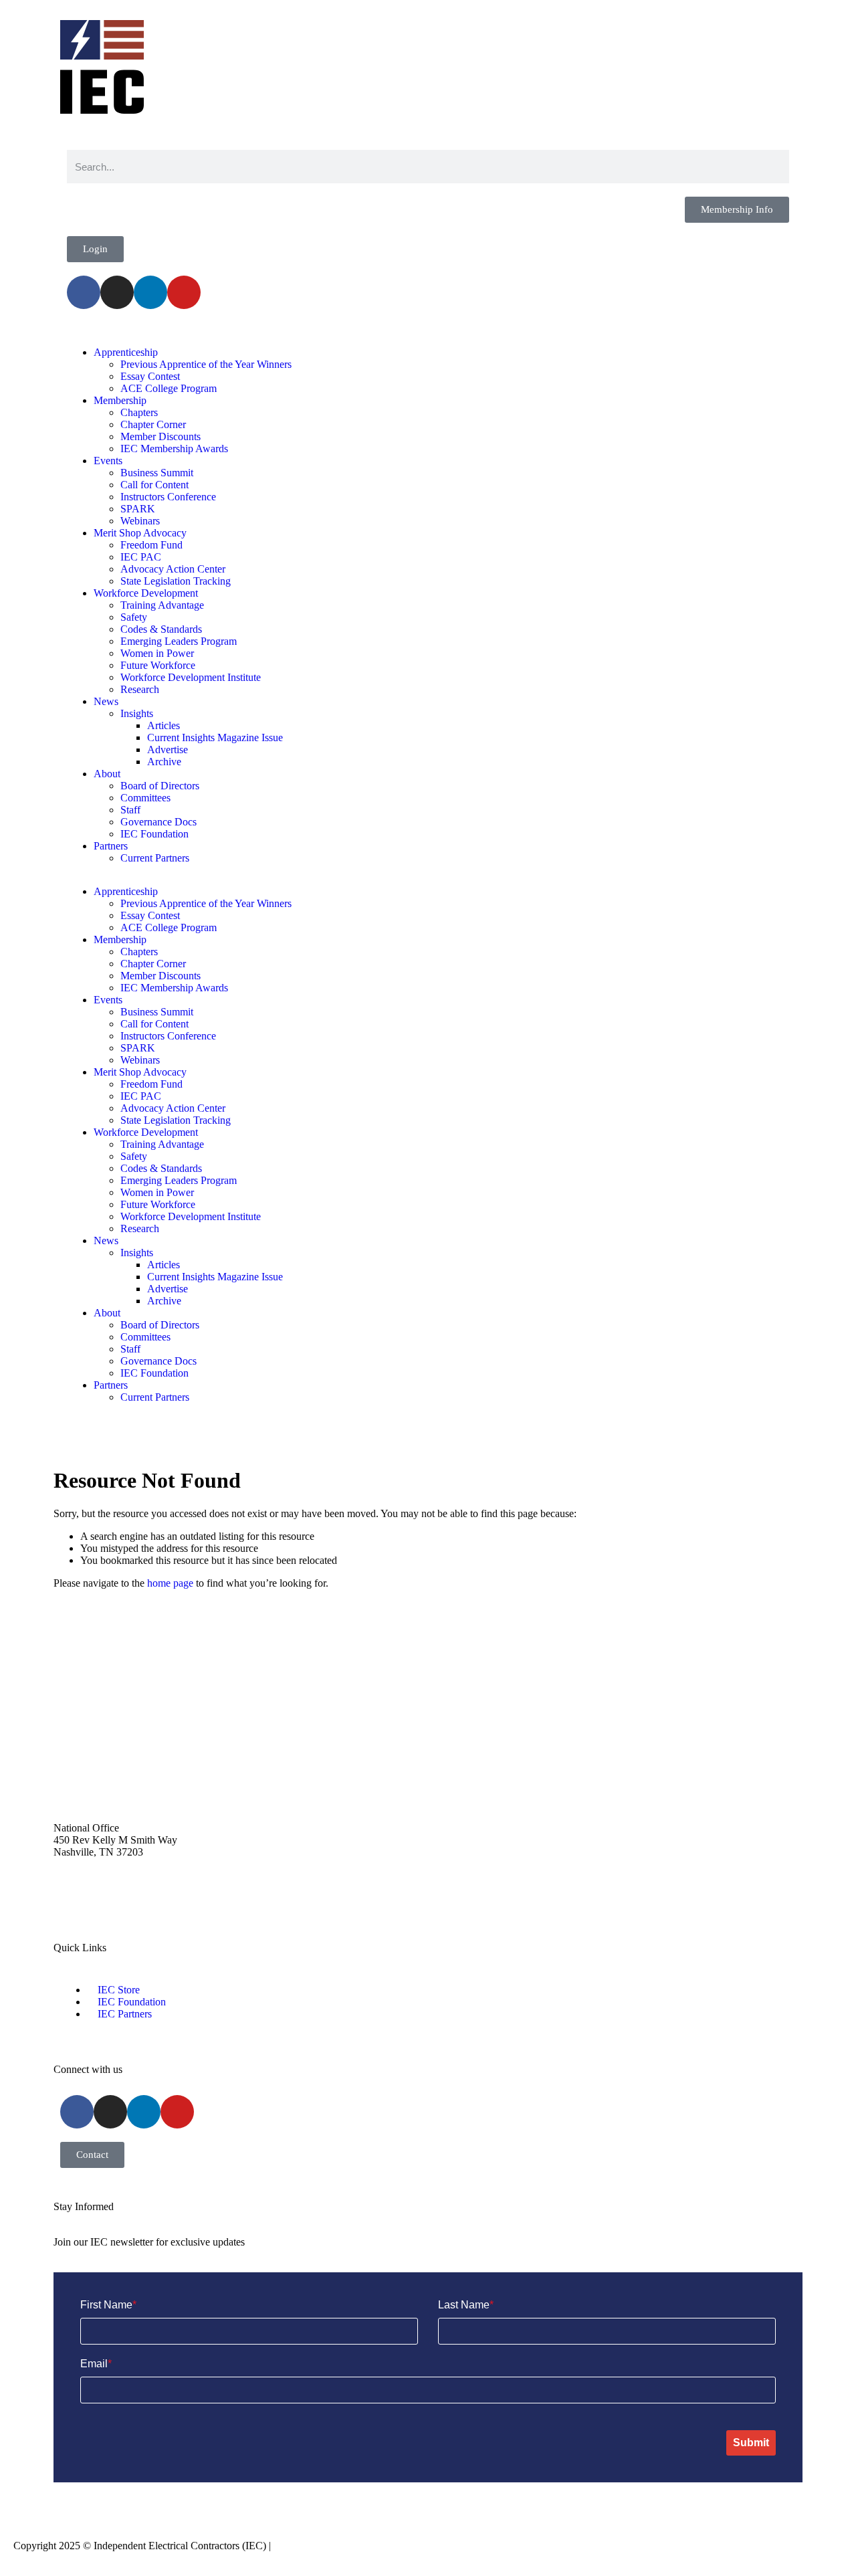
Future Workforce (158, 665)
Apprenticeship (126, 352)
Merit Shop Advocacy (140, 533)
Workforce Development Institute (191, 677)
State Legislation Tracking (176, 581)
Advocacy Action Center (173, 569)
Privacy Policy (304, 2546)
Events (108, 461)
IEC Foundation (154, 834)
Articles (164, 725)
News (106, 701)
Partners (111, 846)
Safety (134, 617)
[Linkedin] (150, 292)
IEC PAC (141, 557)
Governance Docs (158, 822)
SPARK (138, 509)
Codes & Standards (161, 629)
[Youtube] (184, 292)
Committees (145, 798)
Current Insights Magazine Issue (215, 737)
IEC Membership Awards (174, 449)
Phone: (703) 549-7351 (103, 1899)
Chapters (139, 412)
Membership (120, 400)
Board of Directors (160, 786)
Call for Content (154, 485)
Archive (164, 762)
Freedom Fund (151, 545)
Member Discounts (160, 436)
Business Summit (157, 473)
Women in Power (157, 653)
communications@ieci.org (109, 1781)
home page (170, 1583)
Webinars (140, 521)
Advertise (168, 750)
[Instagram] (117, 292)
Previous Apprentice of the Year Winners (206, 364)
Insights (137, 713)
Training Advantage (162, 605)
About (107, 774)
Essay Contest (150, 376)
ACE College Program (169, 388)
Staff (130, 810)
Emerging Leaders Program (179, 641)
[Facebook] (84, 292)
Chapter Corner (153, 424)
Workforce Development (146, 593)
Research (140, 689)
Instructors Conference (168, 497)
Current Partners (155, 858)
